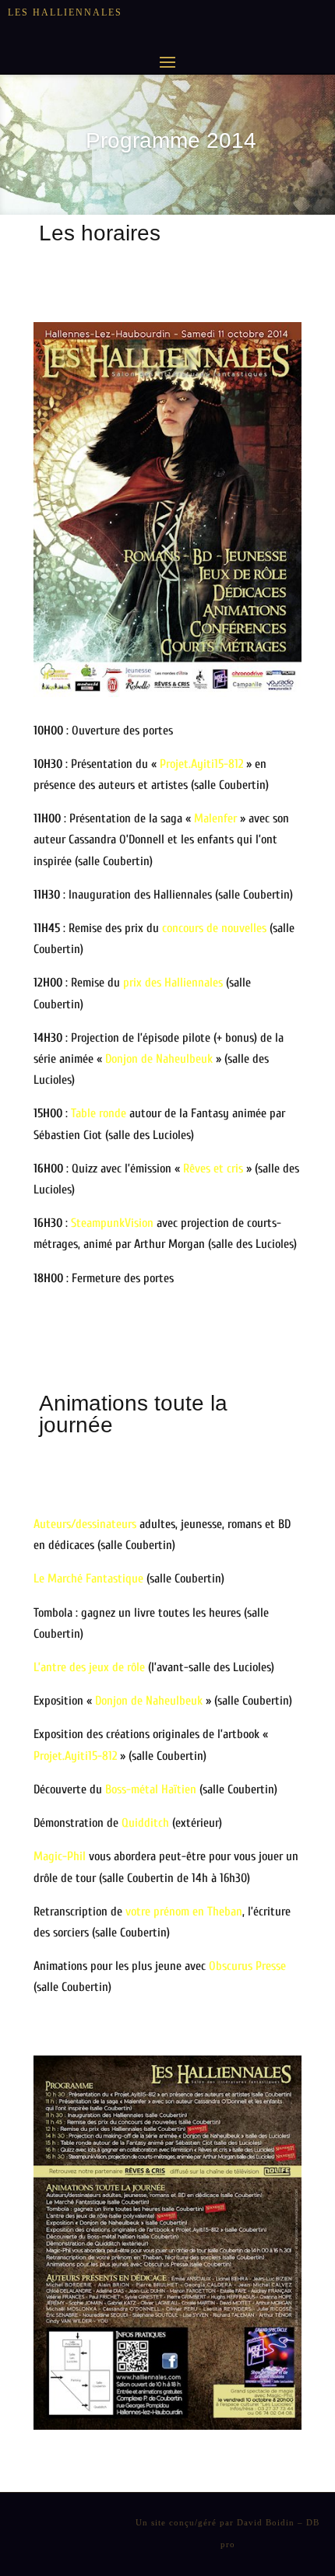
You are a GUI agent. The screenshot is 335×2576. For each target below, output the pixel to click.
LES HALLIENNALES (65, 12)
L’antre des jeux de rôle (89, 1667)
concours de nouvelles (214, 928)
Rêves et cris (213, 1169)
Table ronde (99, 1113)
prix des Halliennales (173, 983)
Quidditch (145, 1823)
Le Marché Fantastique (88, 1579)
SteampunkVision (112, 1223)
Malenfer (215, 818)
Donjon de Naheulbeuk (159, 1059)
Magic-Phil (60, 1856)
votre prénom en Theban (184, 1912)
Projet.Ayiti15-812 (201, 764)
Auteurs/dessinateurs (85, 1524)
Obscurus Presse (247, 1966)
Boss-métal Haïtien (151, 1789)
